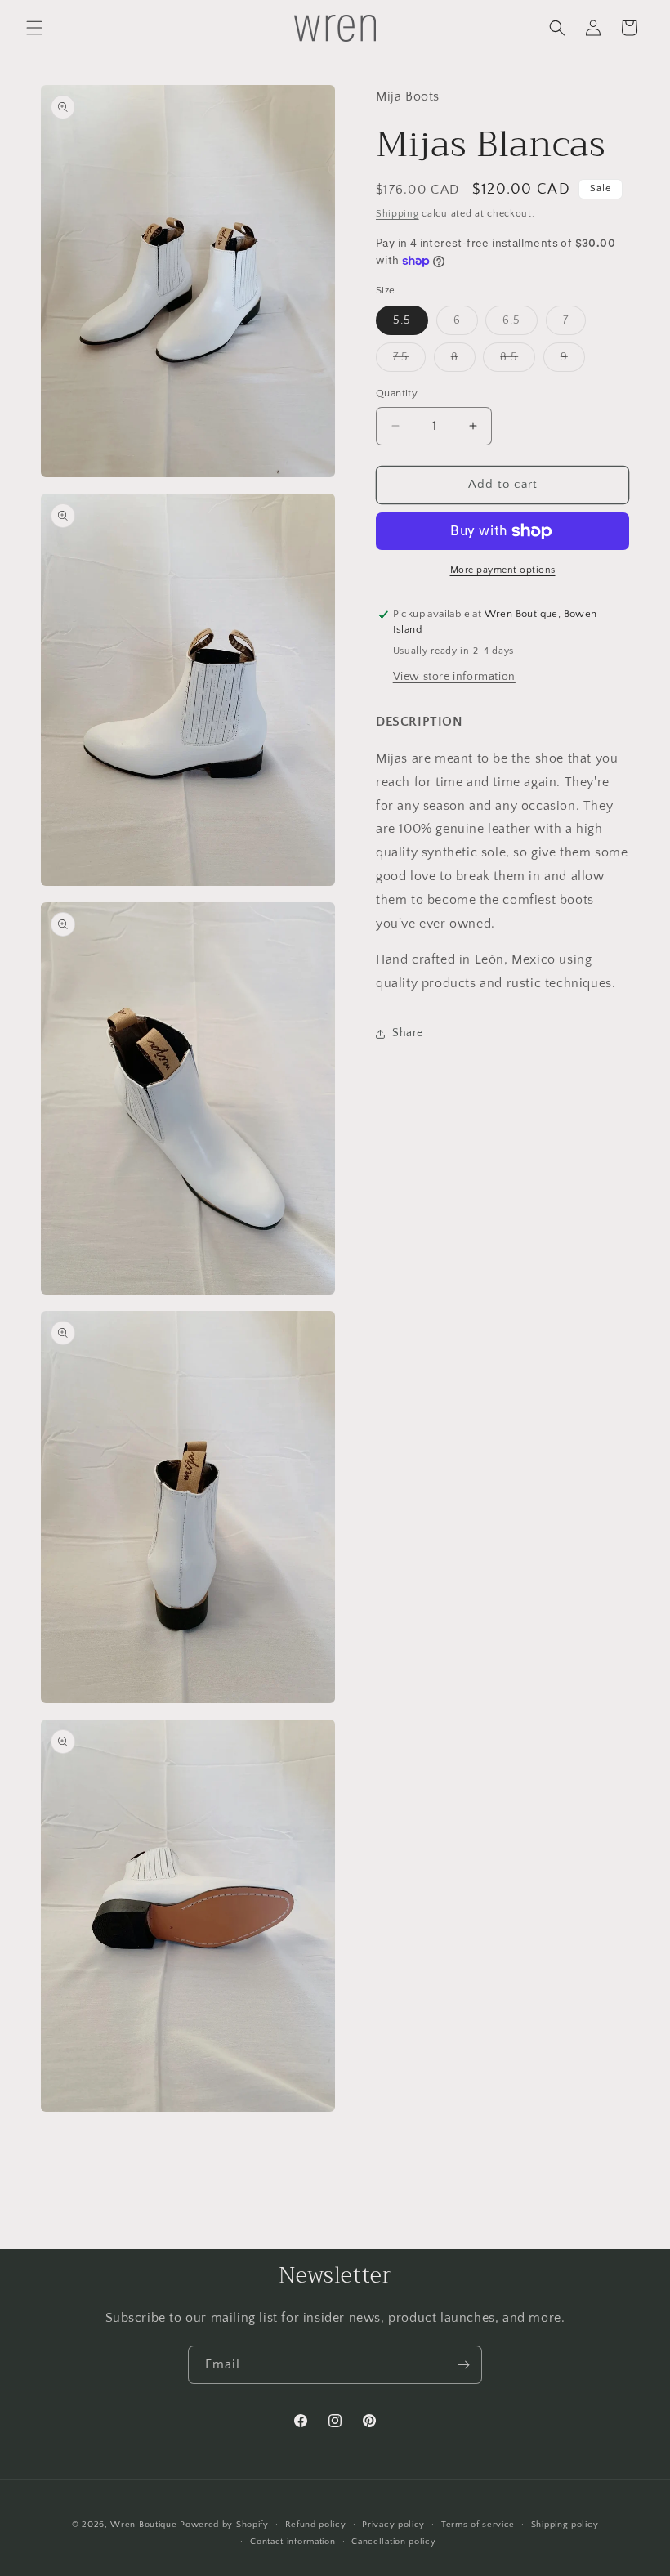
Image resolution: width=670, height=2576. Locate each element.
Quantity (397, 393)
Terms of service (478, 2525)
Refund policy (316, 2525)
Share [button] (408, 1033)
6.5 (520, 324)
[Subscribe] (463, 2365)
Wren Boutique (143, 2525)
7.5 (409, 361)
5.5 (402, 320)
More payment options (503, 570)
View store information (454, 677)
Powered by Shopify (224, 2525)
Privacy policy (393, 2525)
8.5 (518, 361)
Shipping (398, 214)
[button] (34, 28)
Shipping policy (565, 2525)
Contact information (293, 2542)
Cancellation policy (393, 2542)
